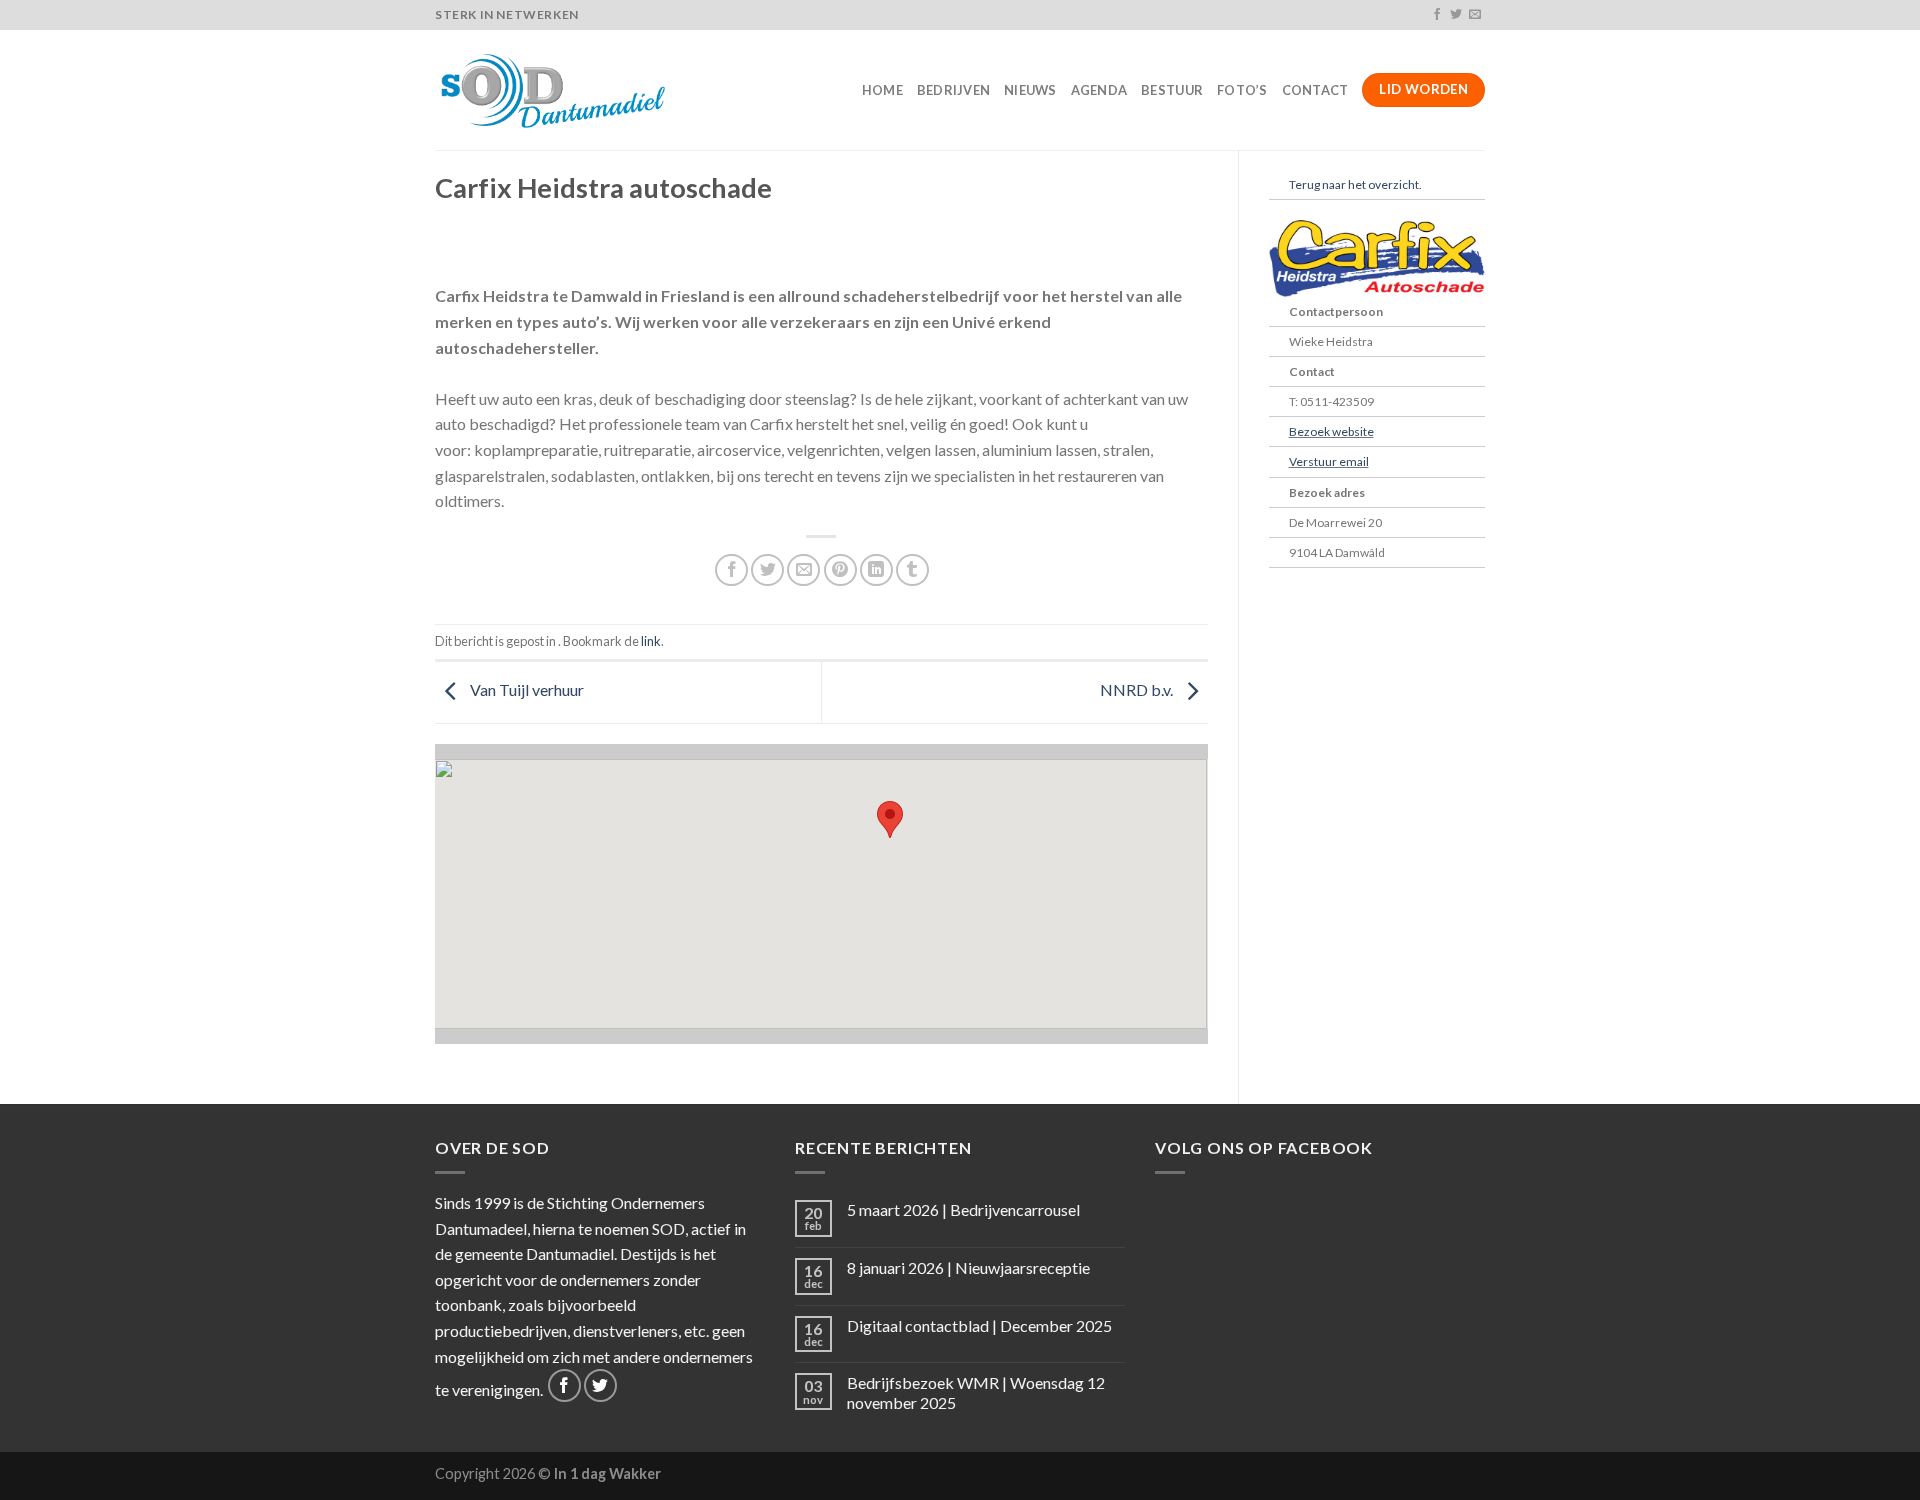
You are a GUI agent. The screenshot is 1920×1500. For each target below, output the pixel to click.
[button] (890, 819)
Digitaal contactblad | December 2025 (979, 1325)
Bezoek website (1331, 431)
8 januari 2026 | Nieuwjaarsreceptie (968, 1267)
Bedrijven (953, 90)
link (651, 641)
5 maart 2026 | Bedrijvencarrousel (963, 1209)
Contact (1315, 90)
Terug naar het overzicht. (1355, 184)
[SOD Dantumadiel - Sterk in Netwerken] (556, 90)
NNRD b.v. (1138, 690)
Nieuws (1030, 90)
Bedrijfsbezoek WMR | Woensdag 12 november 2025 (976, 1392)
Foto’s (1242, 90)
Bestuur (1172, 90)
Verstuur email (1329, 461)
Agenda (1099, 90)
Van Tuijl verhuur (525, 690)
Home (882, 90)
